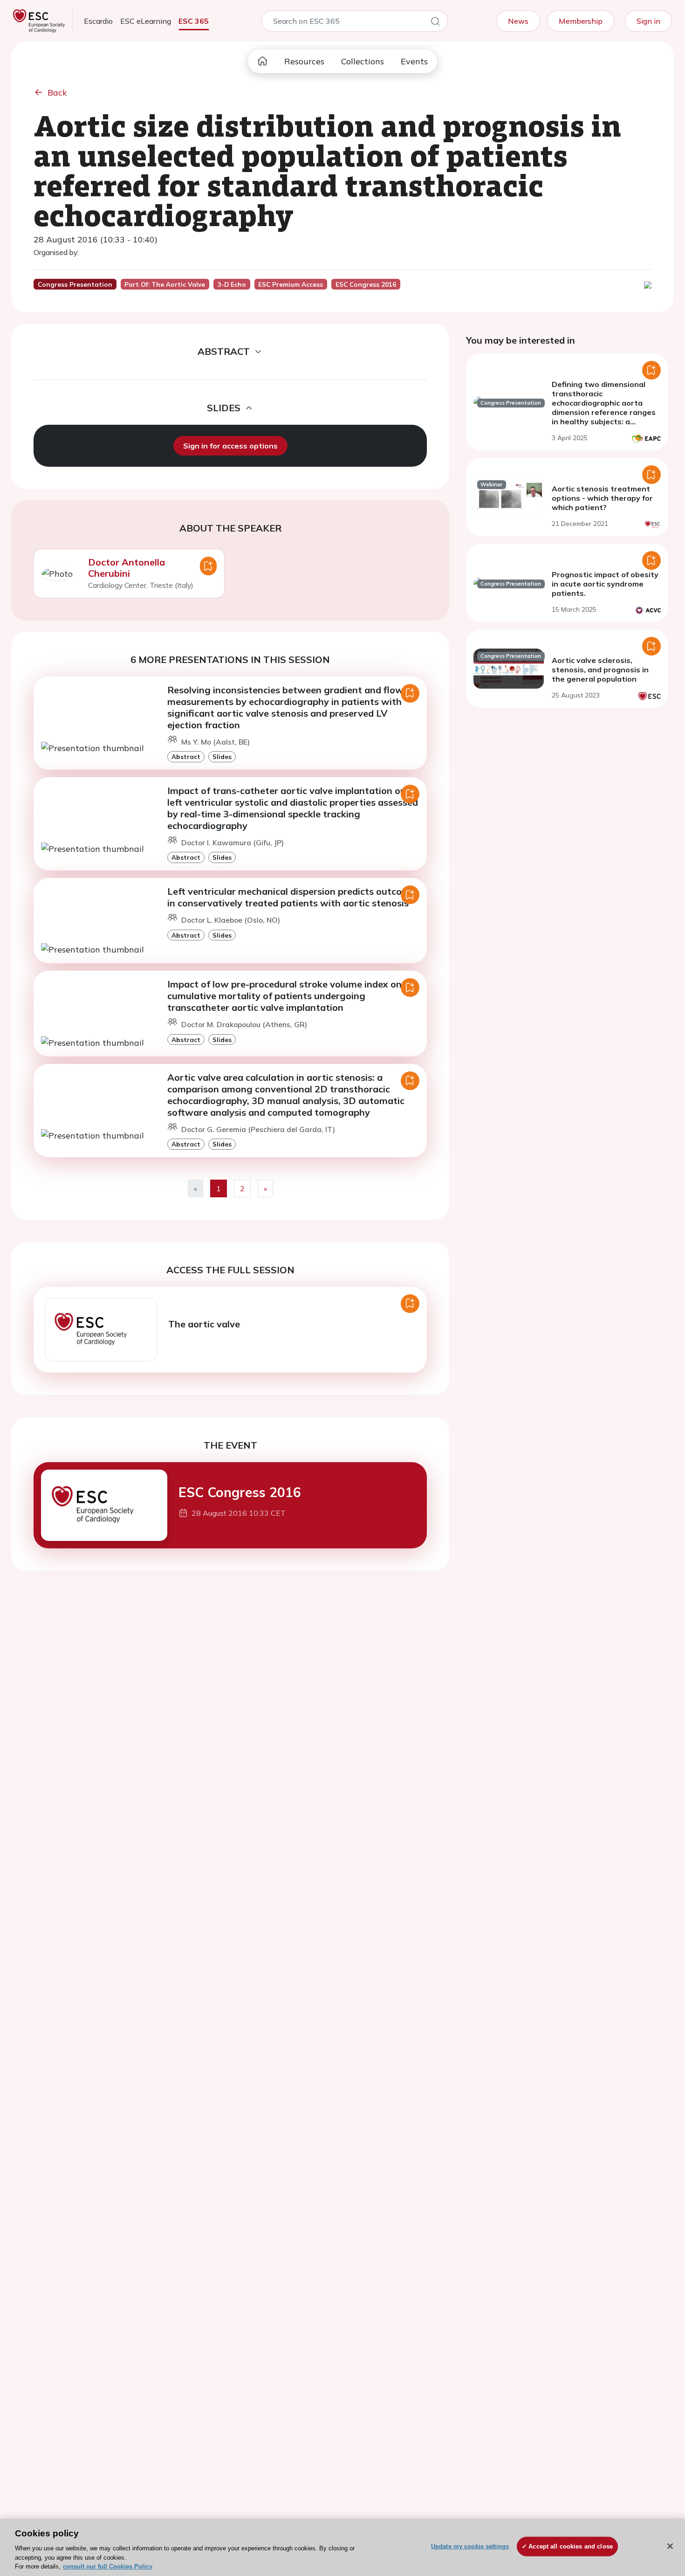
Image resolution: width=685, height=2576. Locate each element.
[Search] (435, 23)
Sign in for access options (230, 446)
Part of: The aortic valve (165, 284)
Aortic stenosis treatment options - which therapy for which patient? (602, 498)
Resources (304, 61)
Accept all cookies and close (571, 2546)
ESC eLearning (146, 21)
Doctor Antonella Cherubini (127, 568)
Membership (581, 21)
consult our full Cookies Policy (108, 2566)
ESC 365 (194, 21)
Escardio (98, 21)
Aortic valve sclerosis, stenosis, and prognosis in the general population (600, 670)
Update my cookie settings (470, 2546)
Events (414, 61)
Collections (363, 61)
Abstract (186, 756)
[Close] (670, 2546)
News (518, 21)
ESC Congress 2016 (240, 1492)
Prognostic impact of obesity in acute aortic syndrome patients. (605, 584)
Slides (222, 756)
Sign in (648, 21)
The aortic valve (204, 1324)
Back (57, 93)
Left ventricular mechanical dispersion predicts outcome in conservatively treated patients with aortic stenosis (291, 897)
